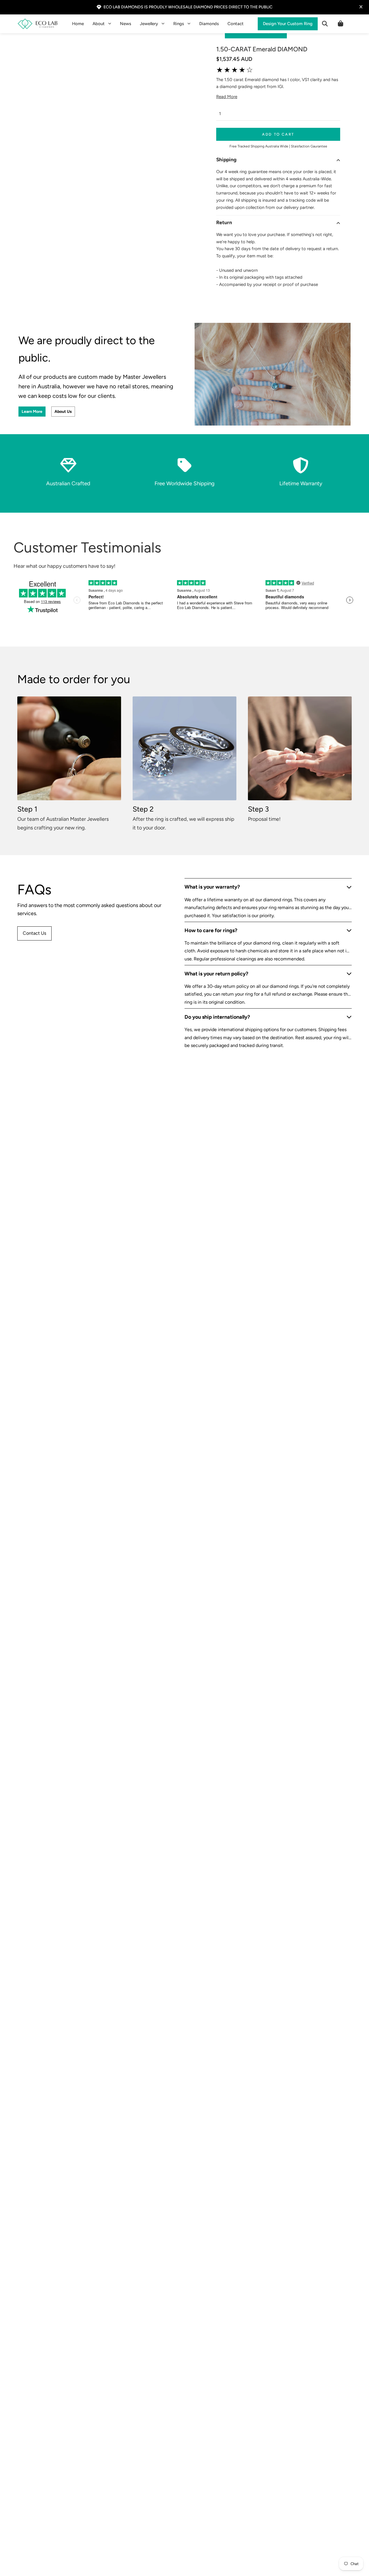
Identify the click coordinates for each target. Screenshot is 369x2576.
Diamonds (209, 24)
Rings (179, 24)
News (126, 24)
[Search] (325, 24)
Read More (227, 97)
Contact (236, 24)
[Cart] (340, 24)
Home (78, 24)
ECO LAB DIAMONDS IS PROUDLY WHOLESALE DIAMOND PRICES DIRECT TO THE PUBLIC (188, 7)
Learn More (32, 412)
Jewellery (149, 24)
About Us (63, 412)
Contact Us (34, 933)
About (99, 24)
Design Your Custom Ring (288, 24)
